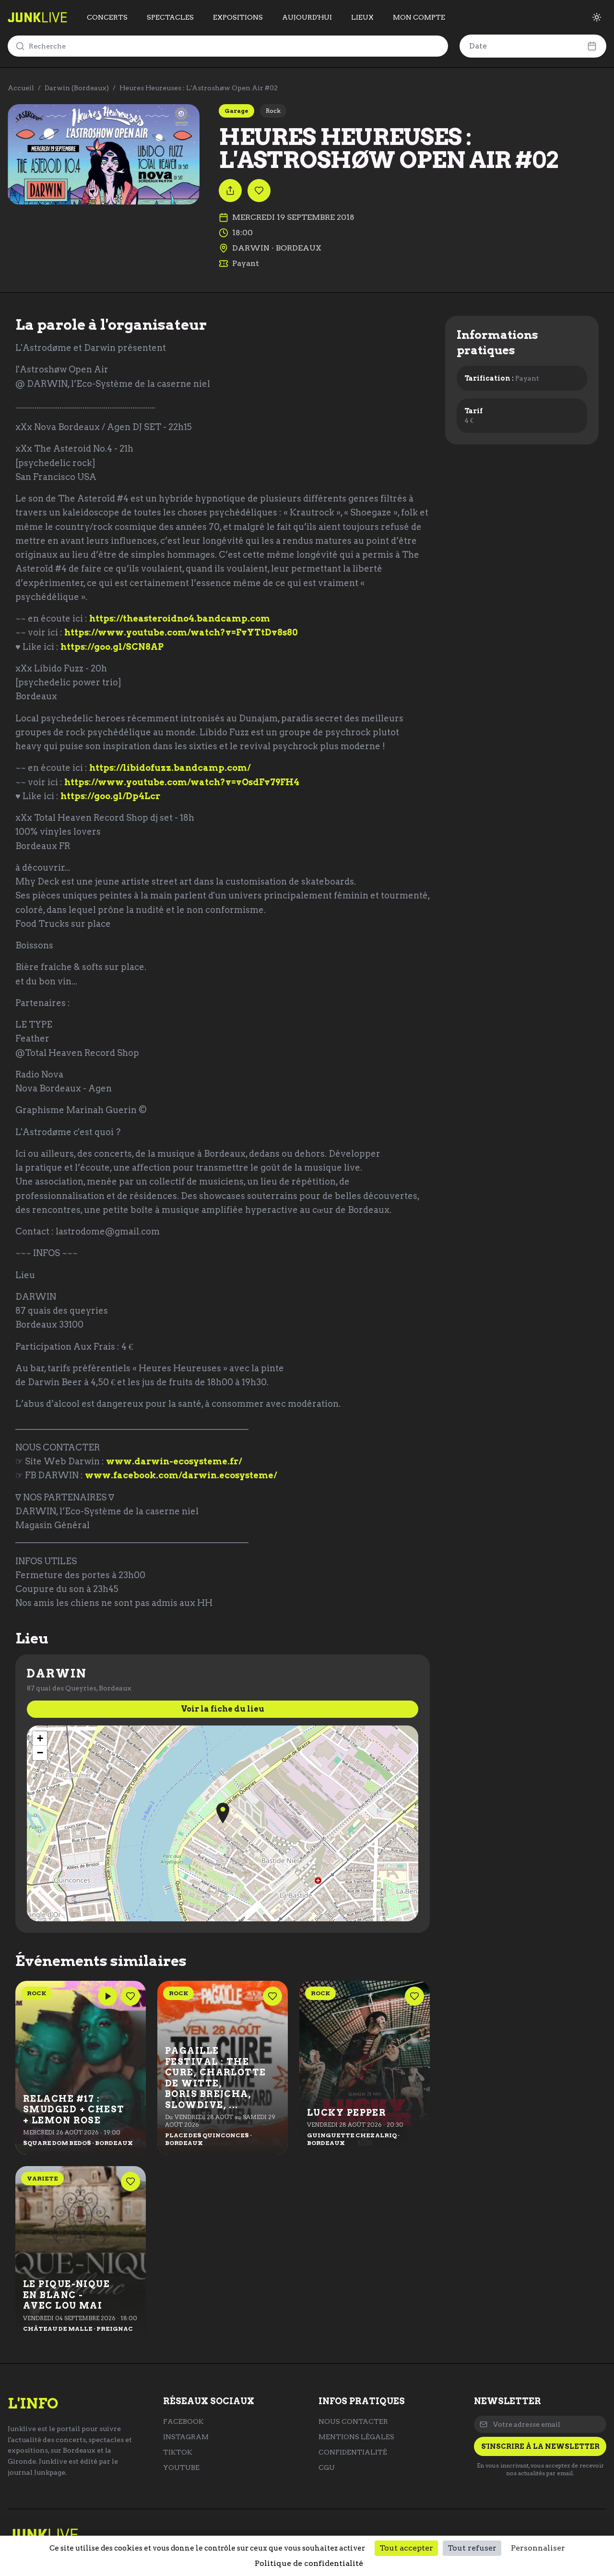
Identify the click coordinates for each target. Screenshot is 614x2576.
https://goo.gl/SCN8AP (112, 647)
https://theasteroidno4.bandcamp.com (180, 618)
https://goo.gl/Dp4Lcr (110, 796)
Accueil (21, 88)
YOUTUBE (181, 2468)
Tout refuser (472, 2548)
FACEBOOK (183, 2421)
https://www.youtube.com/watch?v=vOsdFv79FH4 (182, 782)
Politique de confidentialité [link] (309, 2563)
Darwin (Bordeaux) (77, 88)
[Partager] (230, 191)
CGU (327, 2468)
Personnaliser (538, 2548)
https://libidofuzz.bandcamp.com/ (170, 768)
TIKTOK (178, 2452)
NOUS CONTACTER (353, 2421)
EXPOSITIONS (238, 17)
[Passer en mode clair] (597, 17)
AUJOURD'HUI (307, 17)
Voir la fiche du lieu (223, 1709)
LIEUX (362, 17)
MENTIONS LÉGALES (356, 2437)
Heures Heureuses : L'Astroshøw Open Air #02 (199, 88)
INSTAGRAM (186, 2437)
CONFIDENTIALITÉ (353, 2452)
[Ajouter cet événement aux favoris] (259, 191)
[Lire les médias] (107, 1996)
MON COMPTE (419, 17)
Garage (236, 111)
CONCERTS (107, 17)
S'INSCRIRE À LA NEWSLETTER (540, 2446)
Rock (273, 111)
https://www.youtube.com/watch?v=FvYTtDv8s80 (181, 632)
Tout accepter (406, 2548)
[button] (223, 1813)
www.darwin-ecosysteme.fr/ (174, 1461)
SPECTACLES (170, 17)
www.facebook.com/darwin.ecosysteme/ (181, 1475)
